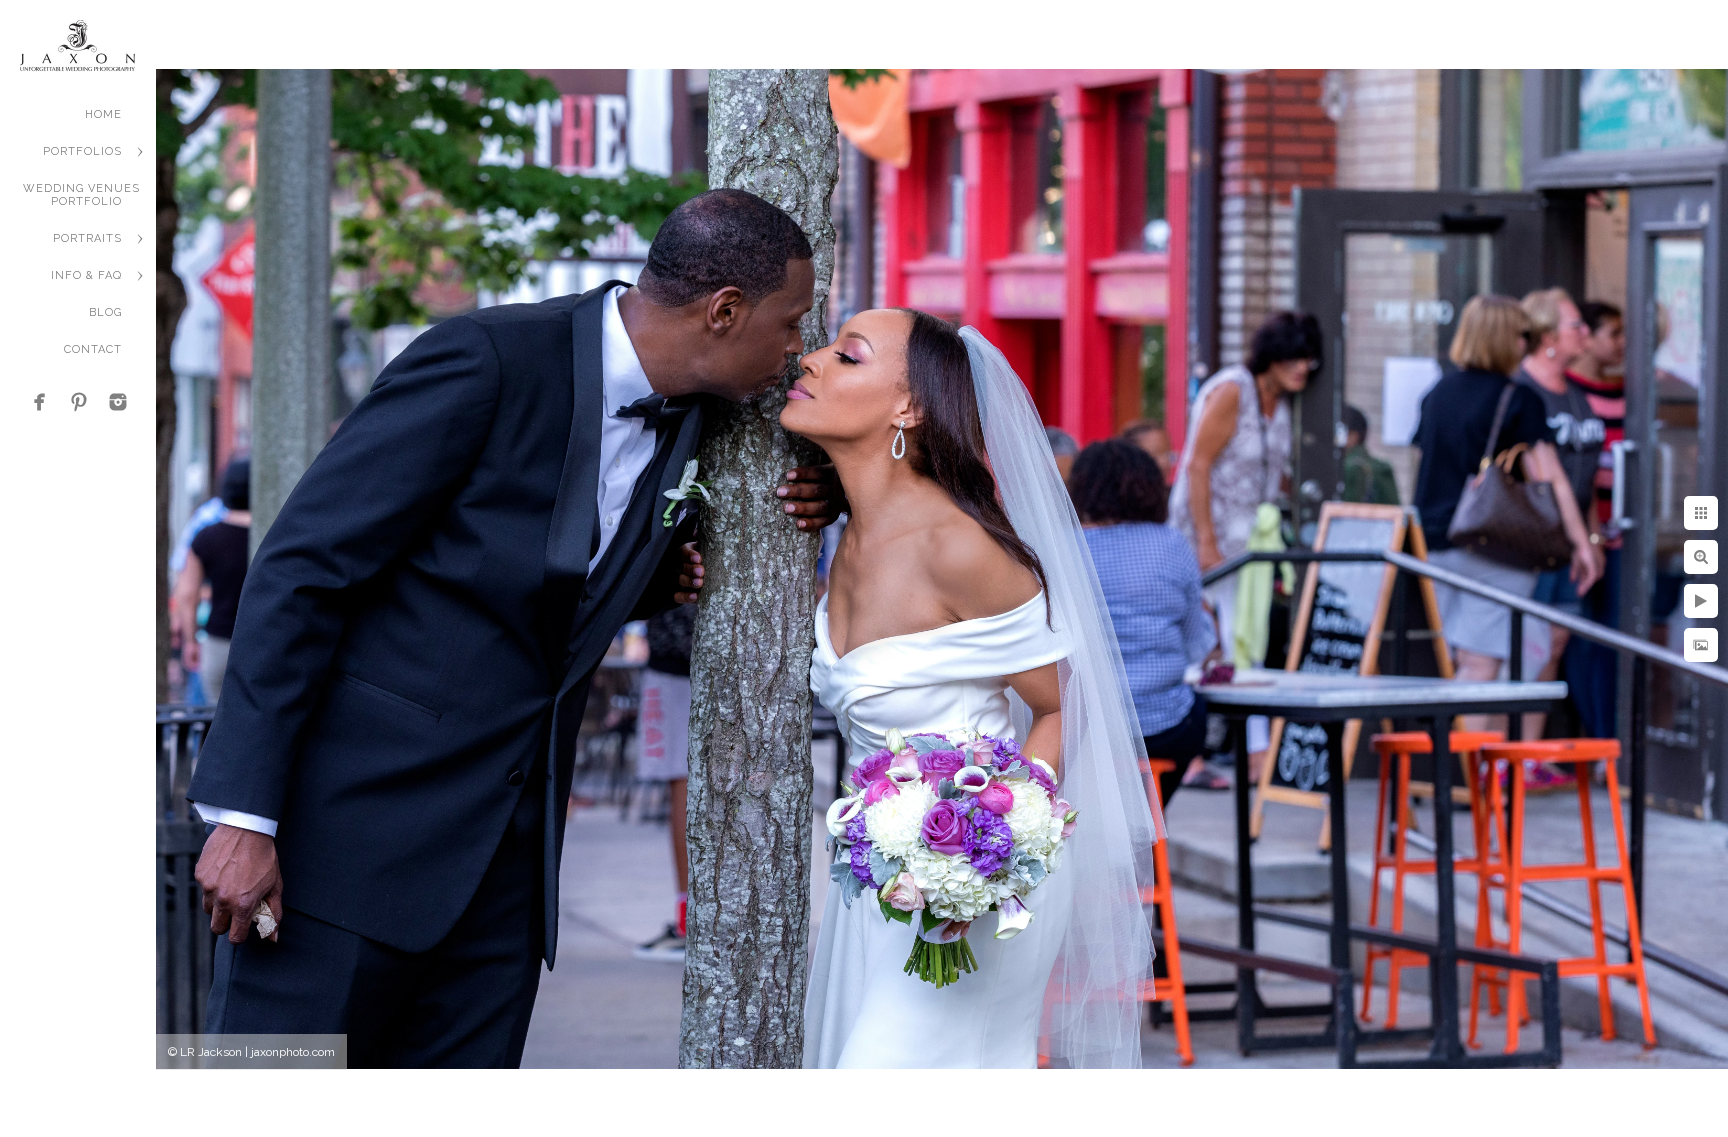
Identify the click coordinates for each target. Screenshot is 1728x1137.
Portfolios (82, 151)
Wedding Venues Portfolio (81, 195)
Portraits (87, 238)
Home (103, 114)
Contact (93, 349)
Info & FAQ (86, 275)
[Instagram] (118, 402)
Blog (105, 312)
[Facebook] (40, 402)
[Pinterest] (79, 402)
